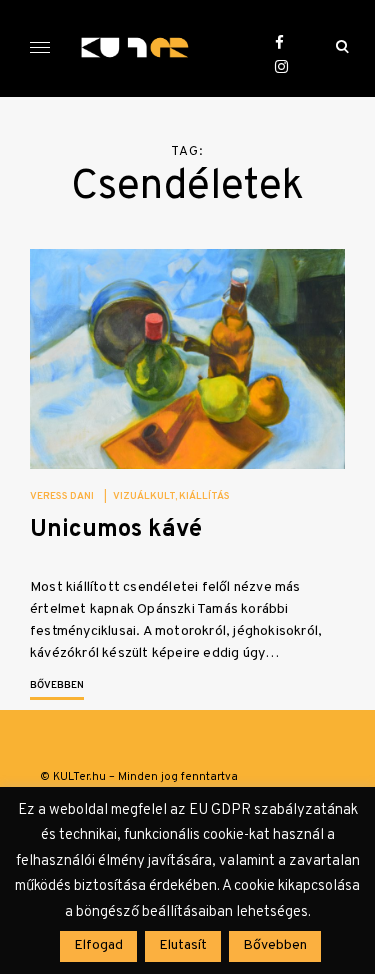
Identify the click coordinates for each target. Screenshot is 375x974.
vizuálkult (144, 496)
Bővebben (57, 685)
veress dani (62, 496)
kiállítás (204, 496)
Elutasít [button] (183, 945)
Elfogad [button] (98, 945)
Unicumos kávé (116, 530)
